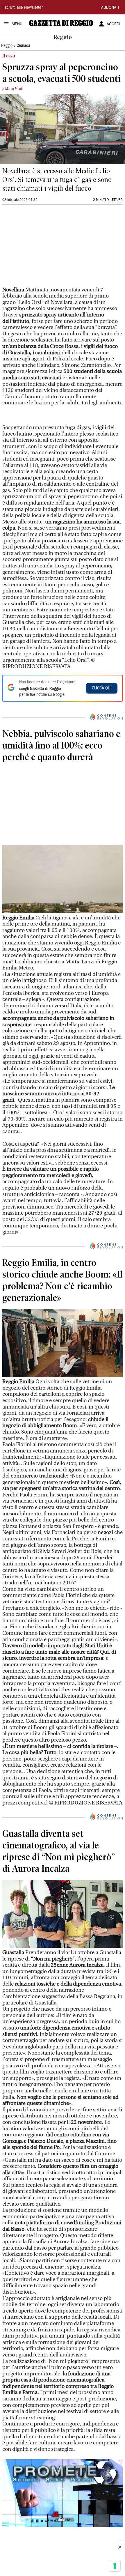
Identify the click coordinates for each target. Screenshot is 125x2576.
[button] (63, 2493)
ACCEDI (114, 24)
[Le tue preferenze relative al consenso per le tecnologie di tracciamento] (115, 2566)
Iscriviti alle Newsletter (23, 8)
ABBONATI (110, 8)
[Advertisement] (46, 248)
